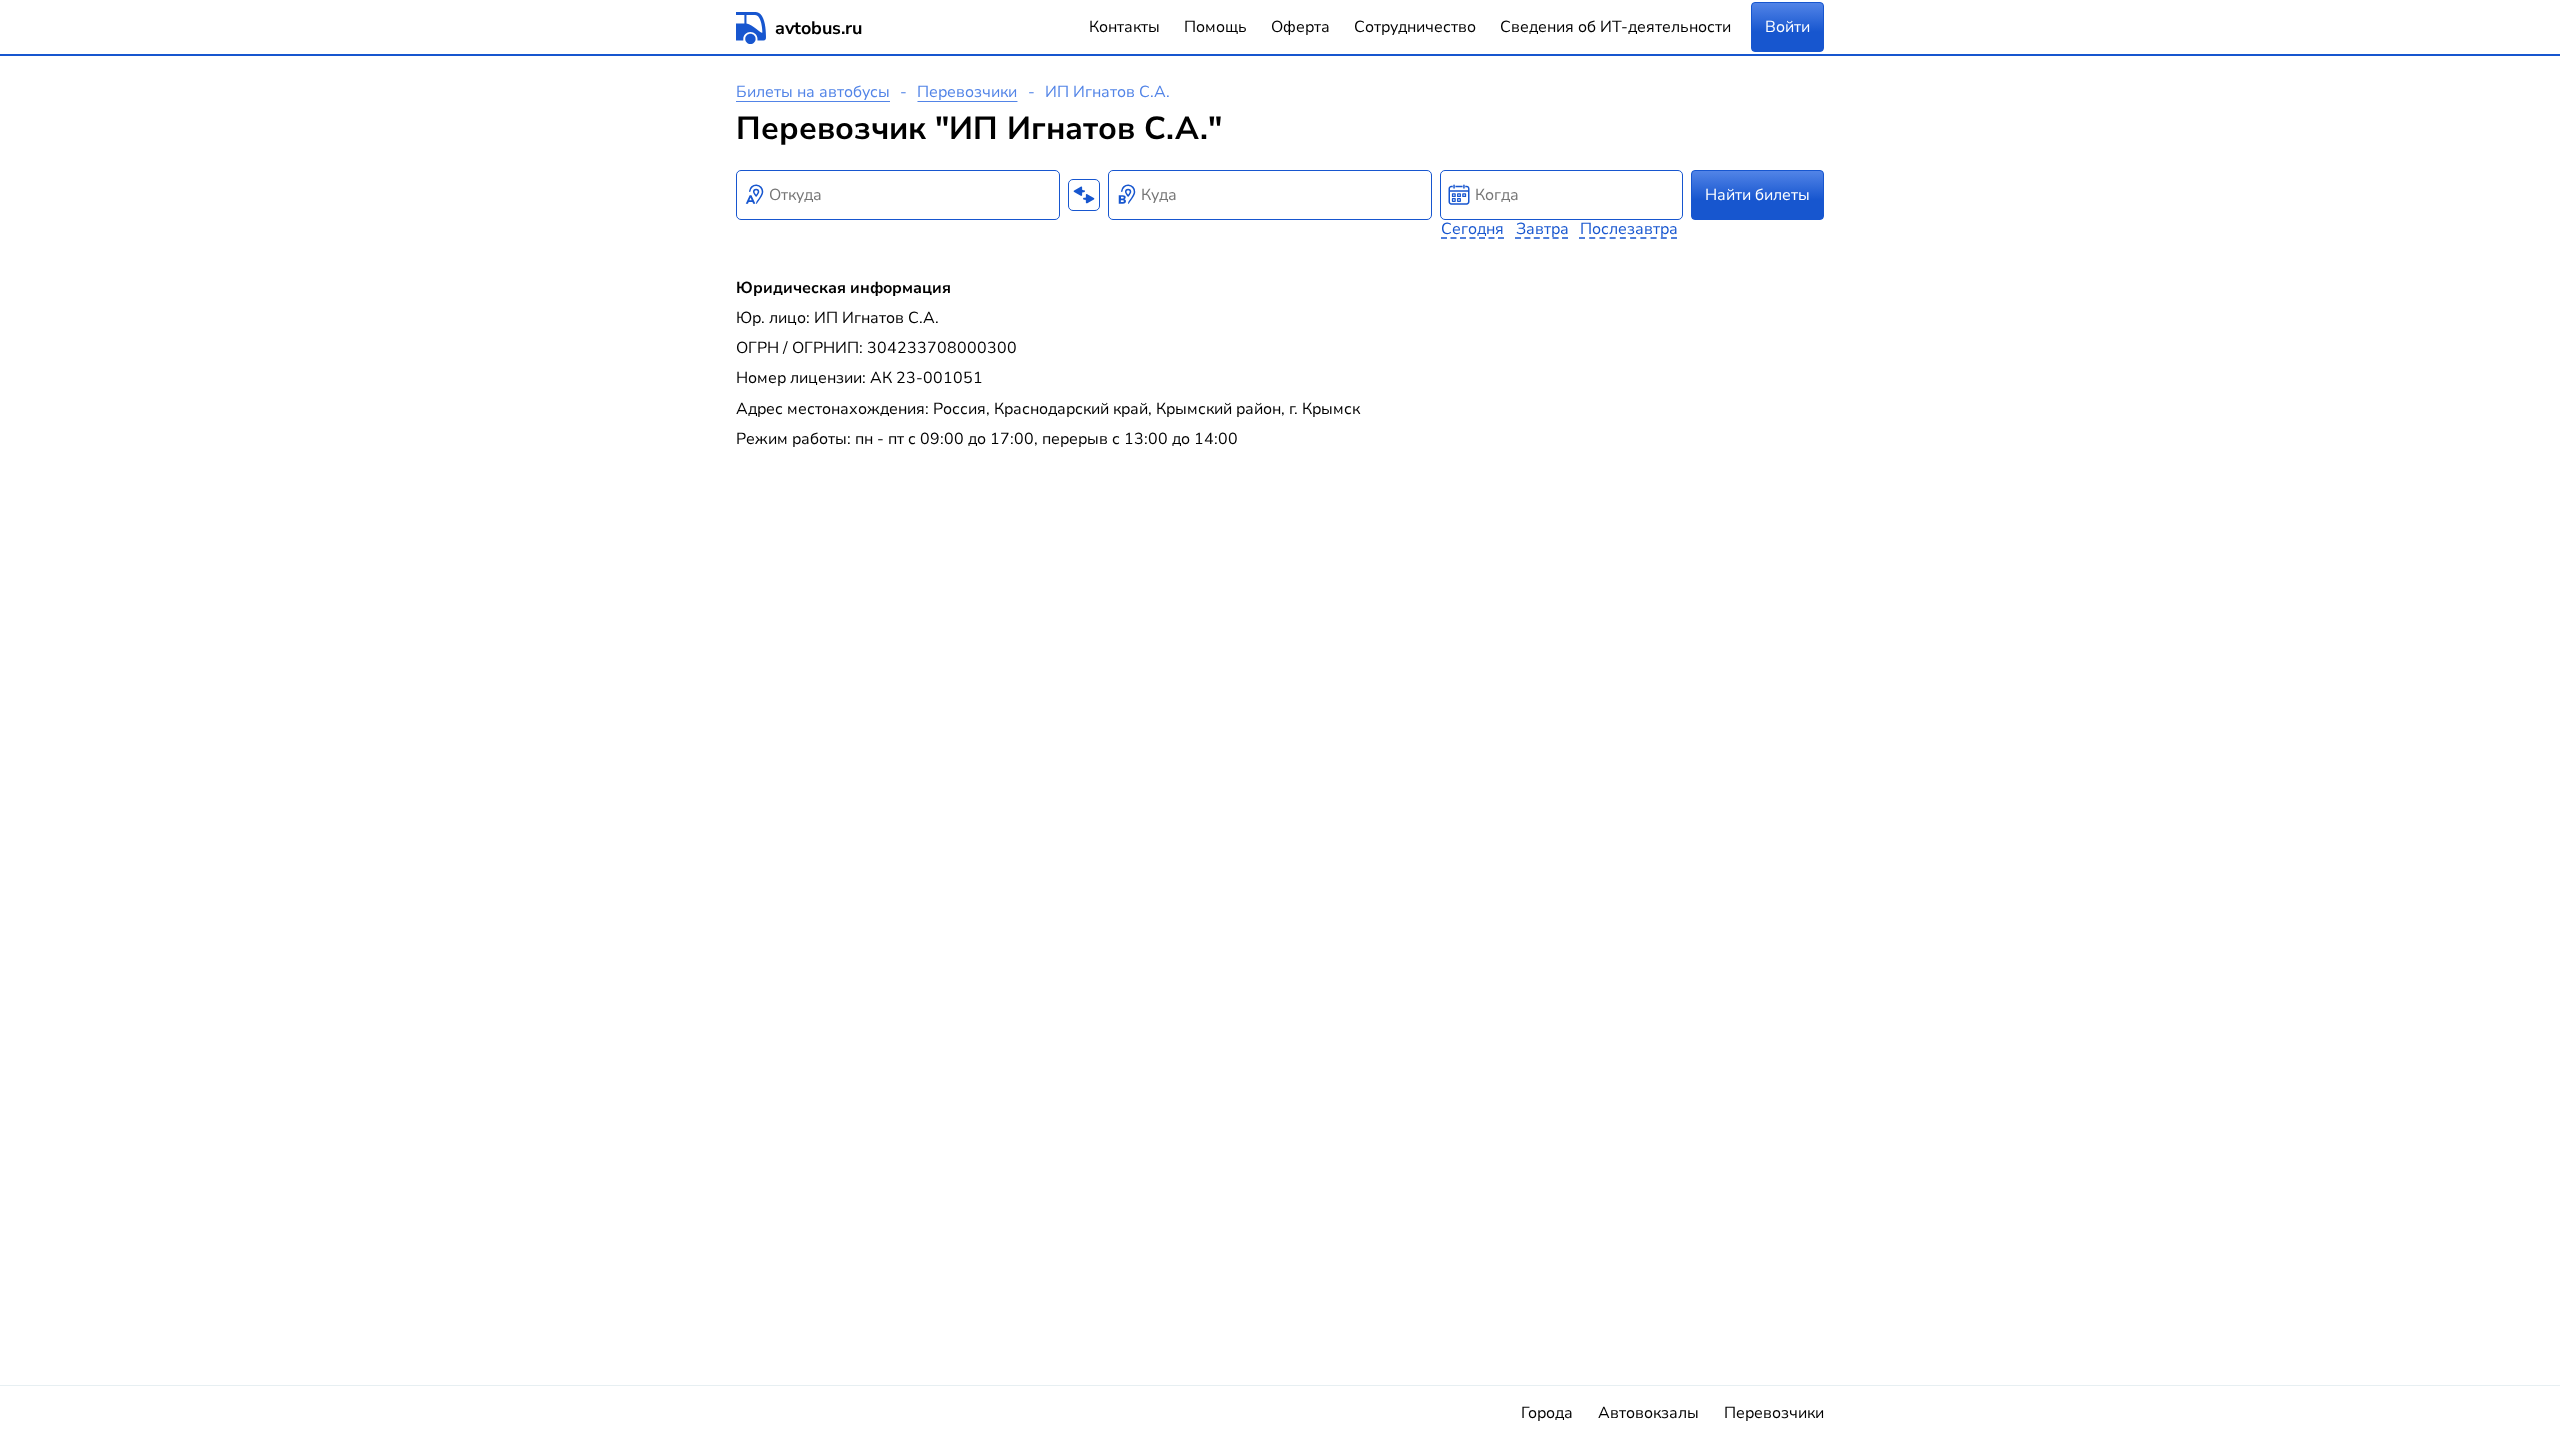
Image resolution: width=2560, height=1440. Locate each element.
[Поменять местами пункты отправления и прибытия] (1084, 195)
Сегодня (1472, 229)
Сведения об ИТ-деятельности (1615, 27)
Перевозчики (967, 92)
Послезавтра (1629, 229)
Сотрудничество (1415, 27)
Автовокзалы (1648, 1413)
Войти (1787, 27)
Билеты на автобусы (813, 92)
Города (1547, 1413)
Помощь (1215, 27)
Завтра (1542, 229)
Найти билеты (1757, 195)
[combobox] (898, 195)
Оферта (1300, 27)
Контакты (1124, 27)
